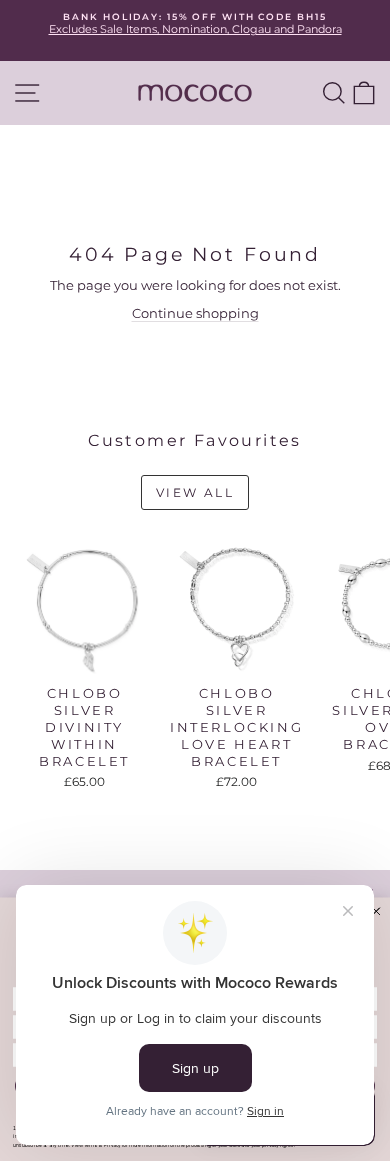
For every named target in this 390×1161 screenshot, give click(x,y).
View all (195, 492)
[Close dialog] (377, 912)
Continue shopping (195, 313)
